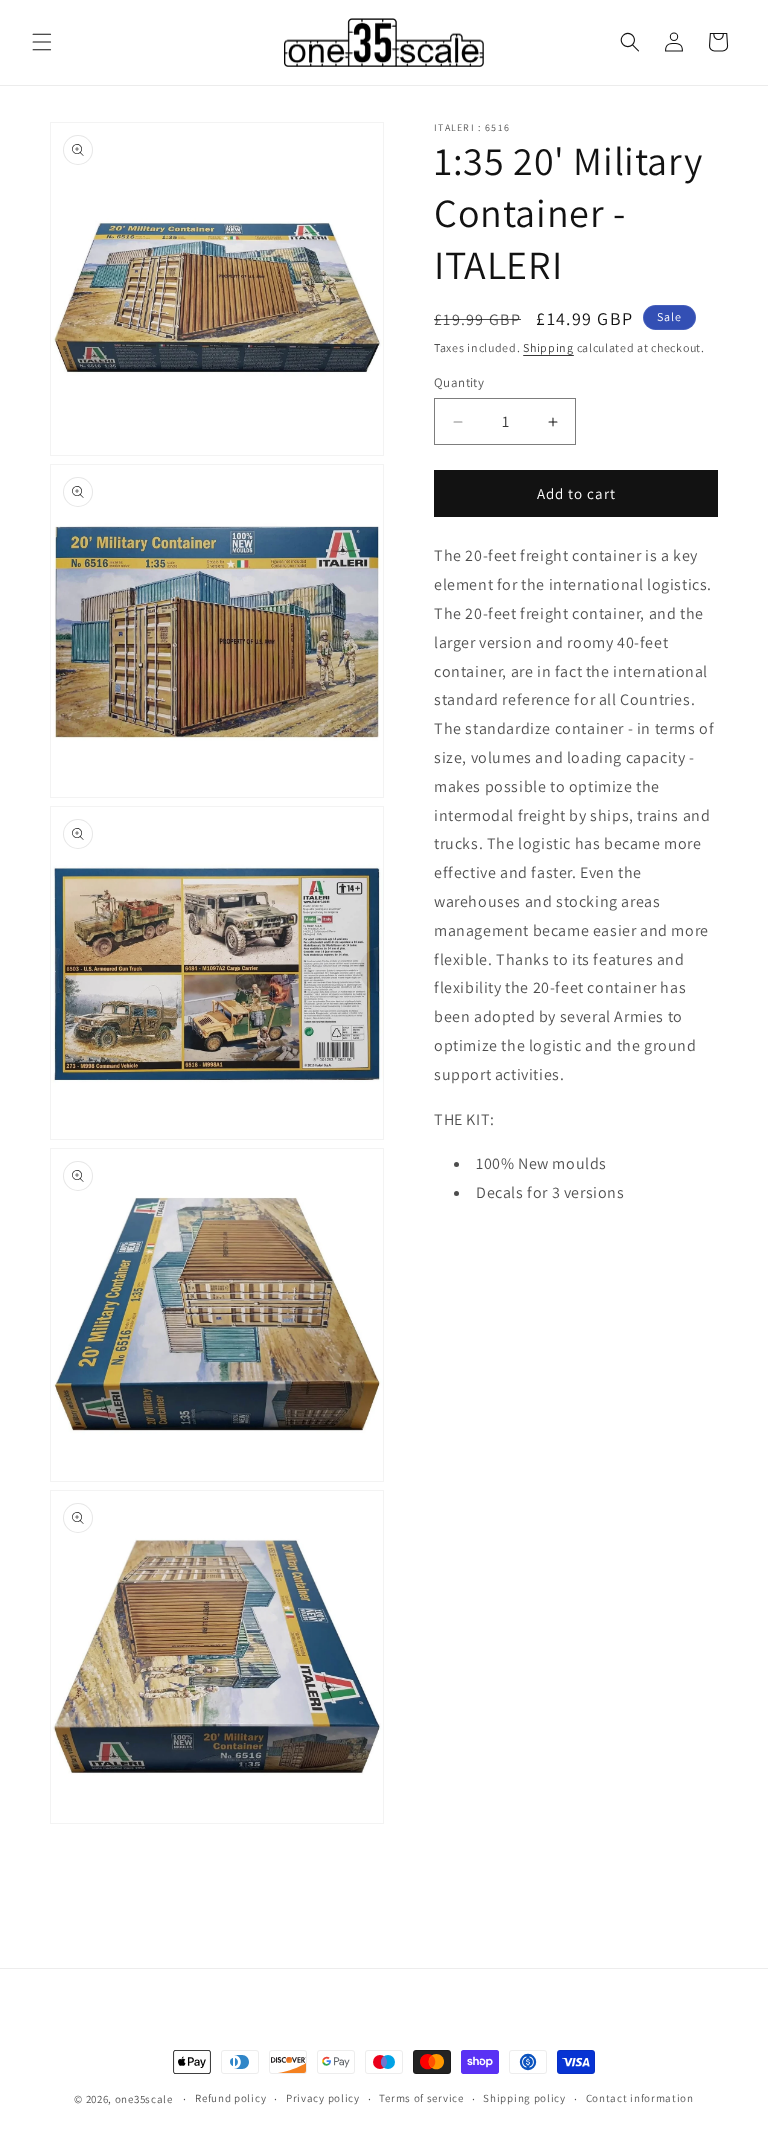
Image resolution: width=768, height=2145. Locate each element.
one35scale (144, 2099)
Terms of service (421, 2098)
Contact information (640, 2098)
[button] (42, 42)
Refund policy (230, 2098)
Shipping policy (524, 2098)
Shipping (548, 347)
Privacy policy (323, 2098)
